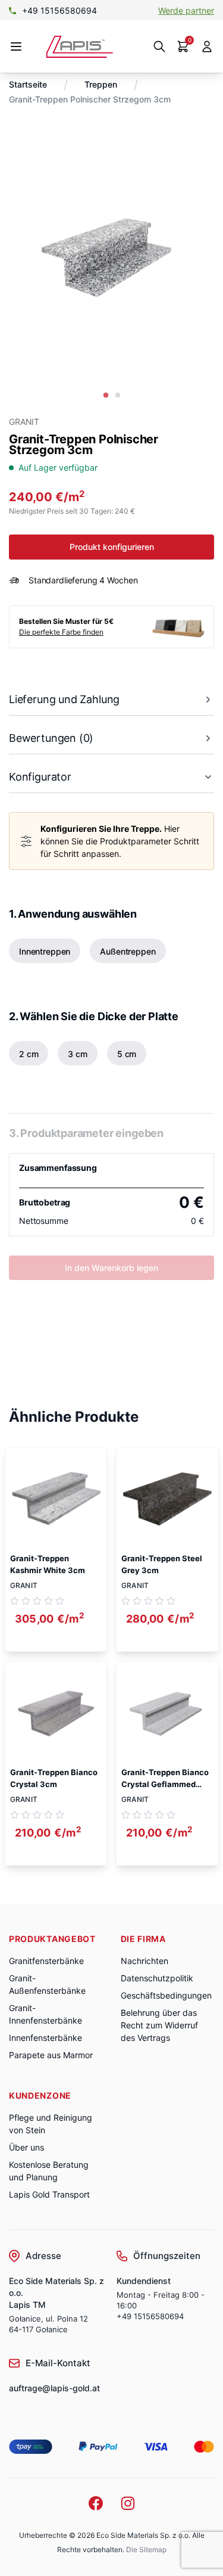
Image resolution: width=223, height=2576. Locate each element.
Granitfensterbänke (46, 1961)
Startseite (28, 84)
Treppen (101, 84)
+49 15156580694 (150, 2316)
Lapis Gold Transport (49, 2194)
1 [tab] (106, 396)
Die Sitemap (146, 2549)
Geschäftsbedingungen (166, 1995)
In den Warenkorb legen (111, 1268)
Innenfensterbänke (45, 2038)
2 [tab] (118, 396)
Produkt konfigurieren (112, 547)
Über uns (26, 2147)
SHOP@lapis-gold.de (65, 10)
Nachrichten (145, 1961)
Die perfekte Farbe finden (61, 632)
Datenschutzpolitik (157, 1978)
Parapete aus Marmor (51, 2055)
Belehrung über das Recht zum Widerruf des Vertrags (159, 2025)
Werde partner (186, 10)
